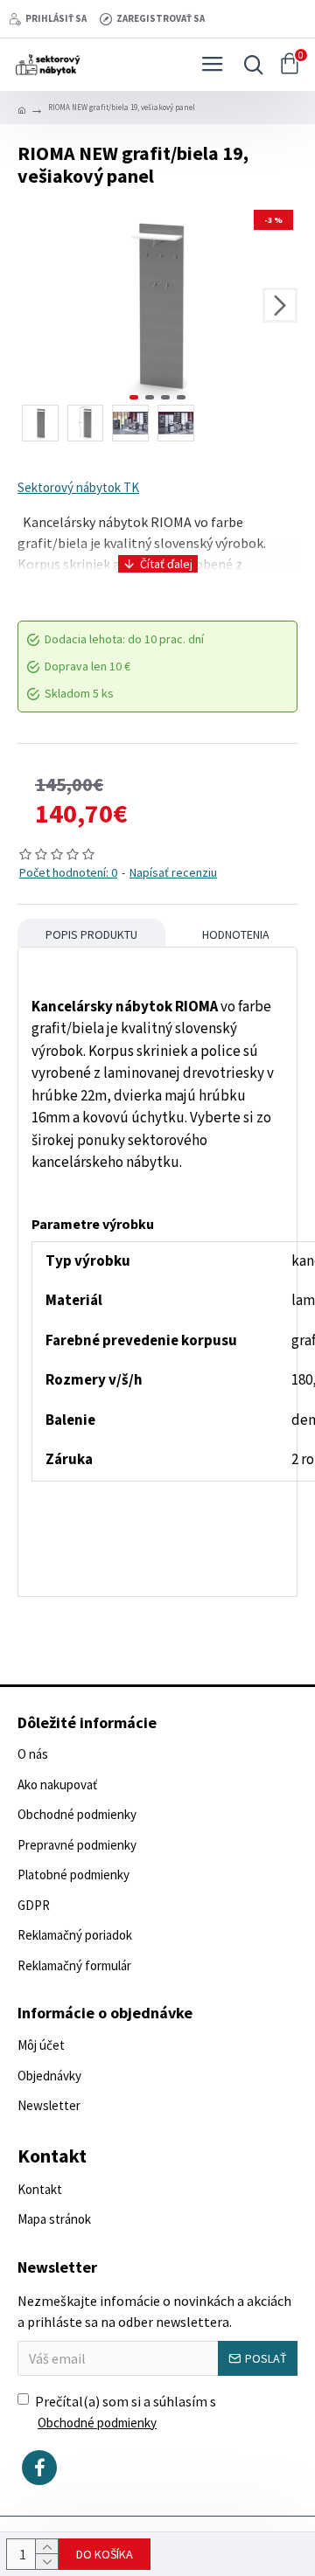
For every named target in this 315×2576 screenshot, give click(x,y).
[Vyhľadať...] (249, 65)
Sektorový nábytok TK (78, 487)
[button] (35, 305)
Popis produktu (91, 934)
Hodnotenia (236, 934)
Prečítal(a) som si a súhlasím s (126, 2412)
